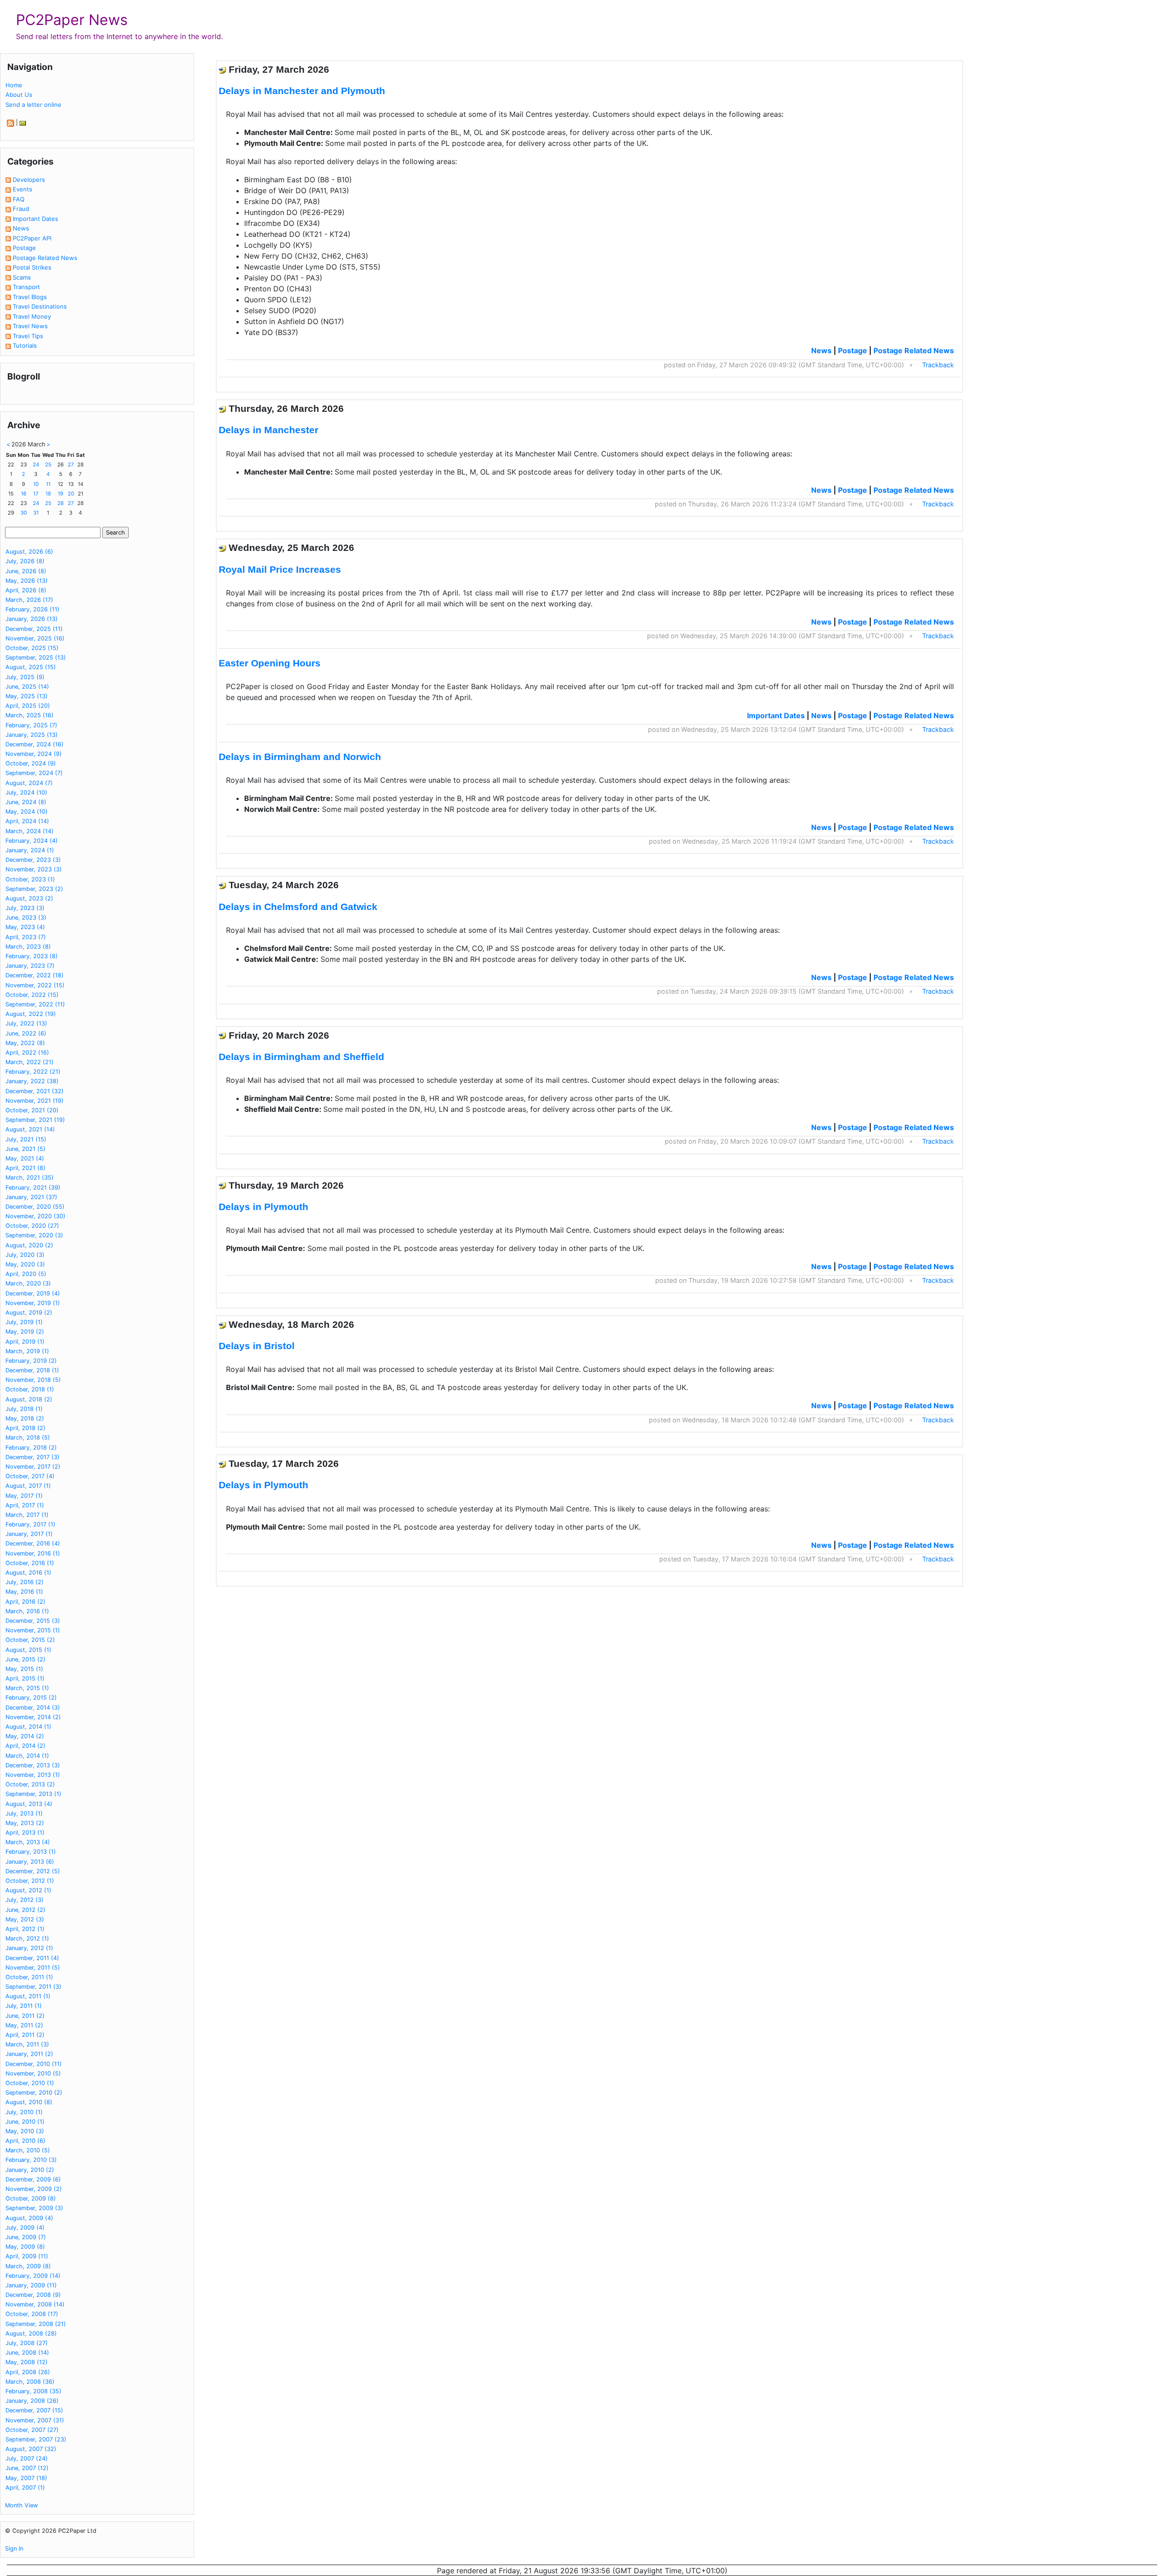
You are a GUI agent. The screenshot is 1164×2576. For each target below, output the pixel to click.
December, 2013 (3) (33, 1765)
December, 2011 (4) (32, 1958)
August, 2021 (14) (30, 1129)
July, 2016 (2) (25, 1582)
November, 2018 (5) (33, 1380)
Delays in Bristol (257, 1346)
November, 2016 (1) (33, 1553)
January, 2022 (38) (32, 1081)
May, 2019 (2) (25, 1332)
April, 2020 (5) (26, 1274)
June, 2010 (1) (25, 2122)
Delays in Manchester (268, 430)
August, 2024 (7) (29, 783)
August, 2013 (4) (29, 1804)
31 (36, 513)
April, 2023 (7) (26, 937)
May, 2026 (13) (27, 581)
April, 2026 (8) (26, 590)
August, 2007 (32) (31, 2449)
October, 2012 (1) (30, 1881)
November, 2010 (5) (33, 2073)
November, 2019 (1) (33, 1303)
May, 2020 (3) (25, 1264)
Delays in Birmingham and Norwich (300, 757)
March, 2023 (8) (28, 947)
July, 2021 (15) (26, 1139)
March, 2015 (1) (27, 1688)
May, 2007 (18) (26, 2478)
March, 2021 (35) (30, 1178)
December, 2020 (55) (35, 1207)
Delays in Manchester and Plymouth (302, 91)
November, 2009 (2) (34, 2189)
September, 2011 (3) (33, 1987)
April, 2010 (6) (25, 2141)
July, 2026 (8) (25, 561)
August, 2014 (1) (28, 1727)
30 (24, 513)
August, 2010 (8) (29, 2102)
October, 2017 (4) (30, 1476)
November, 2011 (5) (33, 1968)
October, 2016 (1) (30, 1563)
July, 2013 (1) (24, 1813)
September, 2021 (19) (35, 1120)
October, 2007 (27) (32, 2430)
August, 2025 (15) (31, 667)
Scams (22, 277)
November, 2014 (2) (33, 1717)
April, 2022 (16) (27, 1053)
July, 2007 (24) (27, 2458)
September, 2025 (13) (36, 658)
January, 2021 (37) (31, 1197)
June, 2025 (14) (27, 687)
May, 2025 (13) (27, 696)
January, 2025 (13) (32, 735)
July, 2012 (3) (25, 1900)
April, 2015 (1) (25, 1678)
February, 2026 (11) (33, 609)
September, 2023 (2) (34, 889)
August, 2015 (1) (28, 1650)
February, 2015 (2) (31, 1698)
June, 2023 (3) (26, 918)
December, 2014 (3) (33, 1708)
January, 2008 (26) (32, 2401)
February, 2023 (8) (32, 956)
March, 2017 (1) (27, 1515)
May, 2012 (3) (25, 1919)
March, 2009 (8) (28, 2266)
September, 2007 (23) (36, 2439)
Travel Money (32, 316)
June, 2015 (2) (25, 1659)
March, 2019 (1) (27, 1351)
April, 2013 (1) (25, 1833)
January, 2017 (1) (29, 1534)
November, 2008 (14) (35, 2304)
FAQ (19, 199)
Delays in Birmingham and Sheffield (301, 1057)
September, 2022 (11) (35, 1004)
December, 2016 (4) (33, 1543)
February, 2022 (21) (33, 1072)
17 (36, 494)
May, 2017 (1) (24, 1496)
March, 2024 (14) (30, 831)
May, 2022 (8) (25, 1043)
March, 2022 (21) (30, 1062)
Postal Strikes (32, 267)
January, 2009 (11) (31, 2285)
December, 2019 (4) (33, 1293)
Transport (26, 287)
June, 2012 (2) (25, 1910)
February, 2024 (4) (32, 841)
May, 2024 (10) (27, 812)
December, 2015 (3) (33, 1621)
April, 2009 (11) (27, 2256)
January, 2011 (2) (29, 2054)
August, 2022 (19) (31, 1014)
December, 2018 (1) (32, 1370)
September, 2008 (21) (36, 2324)
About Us (19, 95)
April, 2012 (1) (25, 1929)
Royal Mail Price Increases (280, 569)
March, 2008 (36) (30, 2382)
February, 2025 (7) (31, 725)
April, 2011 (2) (25, 2035)
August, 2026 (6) (29, 552)
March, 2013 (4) (28, 1842)
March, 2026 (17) (29, 600)
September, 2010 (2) (34, 2093)
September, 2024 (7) (34, 773)
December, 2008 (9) (33, 2295)
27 (71, 465)
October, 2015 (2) (30, 1640)
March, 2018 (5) (28, 1438)
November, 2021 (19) (35, 1101)
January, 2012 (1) (29, 1948)
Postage (24, 248)
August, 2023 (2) (29, 898)
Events (23, 189)
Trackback (938, 365)
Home (14, 85)
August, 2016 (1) (28, 1573)
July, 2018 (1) (24, 1409)
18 (48, 494)
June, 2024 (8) (26, 802)
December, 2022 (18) (35, 975)
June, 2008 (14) (27, 2353)
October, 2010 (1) (30, 2083)
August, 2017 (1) (28, 1486)
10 (36, 484)
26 (60, 503)
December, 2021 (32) (35, 1091)
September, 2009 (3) (34, 2208)
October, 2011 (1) (29, 1977)
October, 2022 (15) (32, 995)
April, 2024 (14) (27, 821)
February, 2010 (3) (31, 2160)
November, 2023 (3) (34, 869)
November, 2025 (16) (35, 638)
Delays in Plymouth (263, 1207)
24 (36, 465)
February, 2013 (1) (31, 1852)
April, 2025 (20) (28, 706)
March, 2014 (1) (27, 1756)
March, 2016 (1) (27, 1611)
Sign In (14, 2548)
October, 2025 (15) (32, 648)
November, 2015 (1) (33, 1630)
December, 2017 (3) (33, 1457)
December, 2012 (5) (33, 1871)
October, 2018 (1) (30, 1389)
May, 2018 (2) (25, 1418)
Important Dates (35, 219)
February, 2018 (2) (31, 1448)
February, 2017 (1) (30, 1524)
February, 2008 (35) (33, 2391)
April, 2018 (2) (25, 1428)
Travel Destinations (40, 306)
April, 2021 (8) (25, 1168)
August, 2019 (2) (29, 1313)
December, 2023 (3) (33, 860)
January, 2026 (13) (32, 619)
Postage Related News (45, 258)
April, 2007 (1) (25, 2488)
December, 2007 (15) (34, 2410)
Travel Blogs (30, 297)
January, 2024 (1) (30, 850)
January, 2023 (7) (30, 966)
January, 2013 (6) (30, 1862)
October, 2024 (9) (31, 763)
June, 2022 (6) (26, 1033)
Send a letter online (33, 105)
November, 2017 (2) (33, 1467)
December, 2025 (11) (34, 629)
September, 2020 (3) (34, 1235)
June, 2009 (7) (26, 2237)
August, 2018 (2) (29, 1399)
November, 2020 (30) (35, 1216)
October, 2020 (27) (32, 1226)
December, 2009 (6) (33, 2179)
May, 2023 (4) (25, 927)
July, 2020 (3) (25, 1255)
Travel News (30, 326)
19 (60, 494)
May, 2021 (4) (25, 1158)
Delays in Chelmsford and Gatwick (298, 907)
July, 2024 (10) (26, 793)
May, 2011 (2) (24, 2025)
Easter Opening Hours (270, 663)
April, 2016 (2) (25, 1602)
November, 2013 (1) (33, 1775)
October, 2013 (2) (30, 1784)
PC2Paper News (72, 20)
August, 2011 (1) (28, 1996)
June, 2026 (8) (26, 571)
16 (24, 494)
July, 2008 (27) (27, 2343)
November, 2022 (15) (35, 985)
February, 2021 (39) (33, 1188)
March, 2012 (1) (27, 1938)
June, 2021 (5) (25, 1149)
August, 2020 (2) (29, 1245)
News (21, 228)
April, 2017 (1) (25, 1505)
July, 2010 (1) (24, 2112)
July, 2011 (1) (24, 2006)
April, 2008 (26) (28, 2372)
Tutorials (25, 345)
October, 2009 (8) (31, 2198)
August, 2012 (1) (28, 1890)
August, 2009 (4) (29, 2218)
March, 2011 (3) (27, 2044)
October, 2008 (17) (32, 2314)
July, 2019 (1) (24, 1322)
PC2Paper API (32, 238)
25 (48, 465)
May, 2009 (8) (25, 2247)
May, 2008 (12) (27, 2362)
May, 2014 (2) (25, 1736)
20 (71, 494)
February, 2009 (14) (33, 2276)
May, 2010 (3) (25, 2131)
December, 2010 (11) (34, 2064)
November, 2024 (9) (34, 754)
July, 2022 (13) (26, 1023)
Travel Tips (28, 336)
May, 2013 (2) (25, 1823)
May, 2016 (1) (24, 1592)
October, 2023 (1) (30, 879)
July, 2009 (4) (25, 2228)
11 (48, 484)
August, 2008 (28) (31, 2333)
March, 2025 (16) (30, 715)
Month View (21, 2505)
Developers (29, 180)
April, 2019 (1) (25, 1342)
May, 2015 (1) (24, 1669)
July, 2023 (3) (25, 908)
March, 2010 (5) (28, 2150)
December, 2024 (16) (35, 744)
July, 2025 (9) (25, 677)
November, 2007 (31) (35, 2420)
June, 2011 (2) (25, 2016)
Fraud (21, 209)
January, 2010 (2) (30, 2170)
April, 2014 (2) (25, 1746)
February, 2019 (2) (31, 1361)
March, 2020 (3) (28, 1283)
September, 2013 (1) (33, 1794)
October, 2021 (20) (32, 1110)
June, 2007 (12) (27, 2468)
